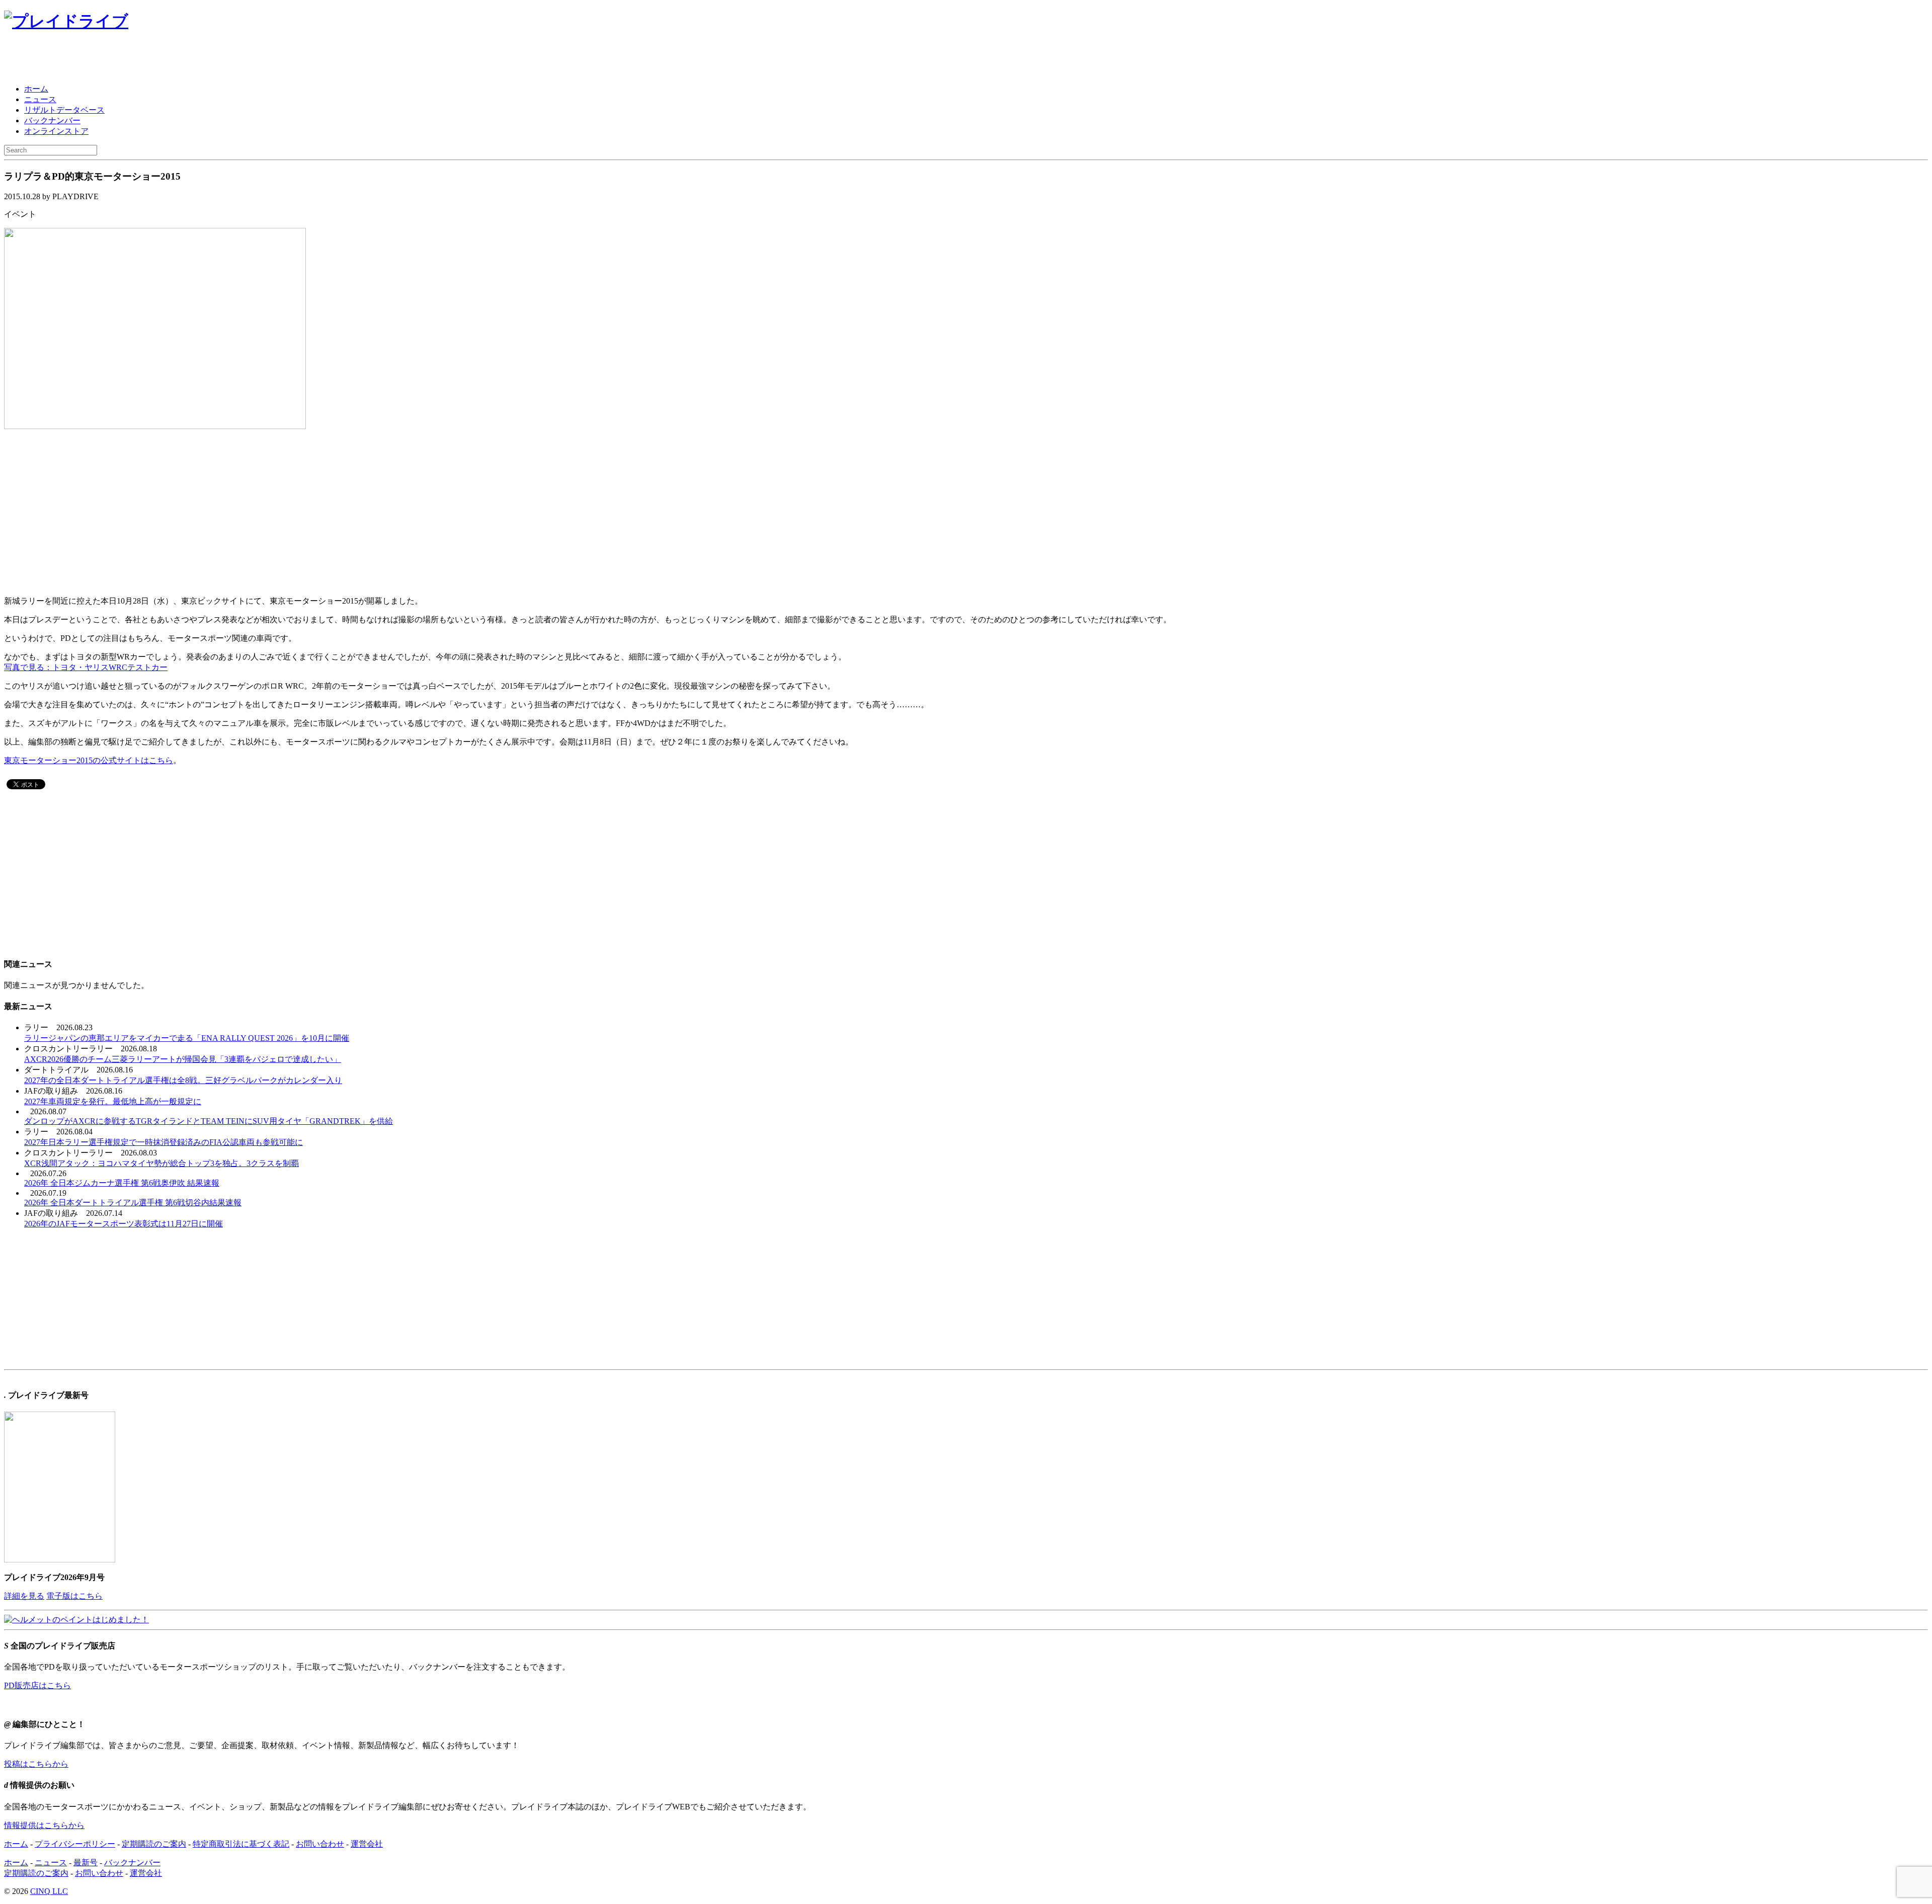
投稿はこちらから (36, 1764)
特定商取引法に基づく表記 (241, 1844)
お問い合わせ (320, 1844)
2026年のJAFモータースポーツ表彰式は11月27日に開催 (124, 1224)
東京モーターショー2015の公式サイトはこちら (89, 760)
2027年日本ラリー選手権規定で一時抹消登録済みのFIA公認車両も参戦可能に (164, 1142)
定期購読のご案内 (154, 1844)
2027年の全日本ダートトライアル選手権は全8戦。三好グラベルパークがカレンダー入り (183, 1080)
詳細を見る (24, 1596)
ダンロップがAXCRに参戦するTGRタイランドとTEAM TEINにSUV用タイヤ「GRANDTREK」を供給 (209, 1121)
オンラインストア (56, 131)
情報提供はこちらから (44, 1825)
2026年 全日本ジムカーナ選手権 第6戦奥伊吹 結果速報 (122, 1183)
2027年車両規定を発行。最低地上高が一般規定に (113, 1101)
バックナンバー (52, 120)
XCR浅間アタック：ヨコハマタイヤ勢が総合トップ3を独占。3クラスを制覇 (162, 1163)
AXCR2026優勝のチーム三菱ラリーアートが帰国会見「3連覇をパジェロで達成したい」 (183, 1059)
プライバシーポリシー (75, 1844)
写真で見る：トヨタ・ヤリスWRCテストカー (86, 667)
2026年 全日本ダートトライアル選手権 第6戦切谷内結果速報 (133, 1203)
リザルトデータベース (64, 110)
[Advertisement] (122, 59)
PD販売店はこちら (37, 1685)
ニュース (40, 99)
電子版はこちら (74, 1596)
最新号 (86, 1862)
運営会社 (367, 1844)
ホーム (36, 89)
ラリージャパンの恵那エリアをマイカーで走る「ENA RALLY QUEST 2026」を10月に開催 (187, 1038)
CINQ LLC (49, 1891)
